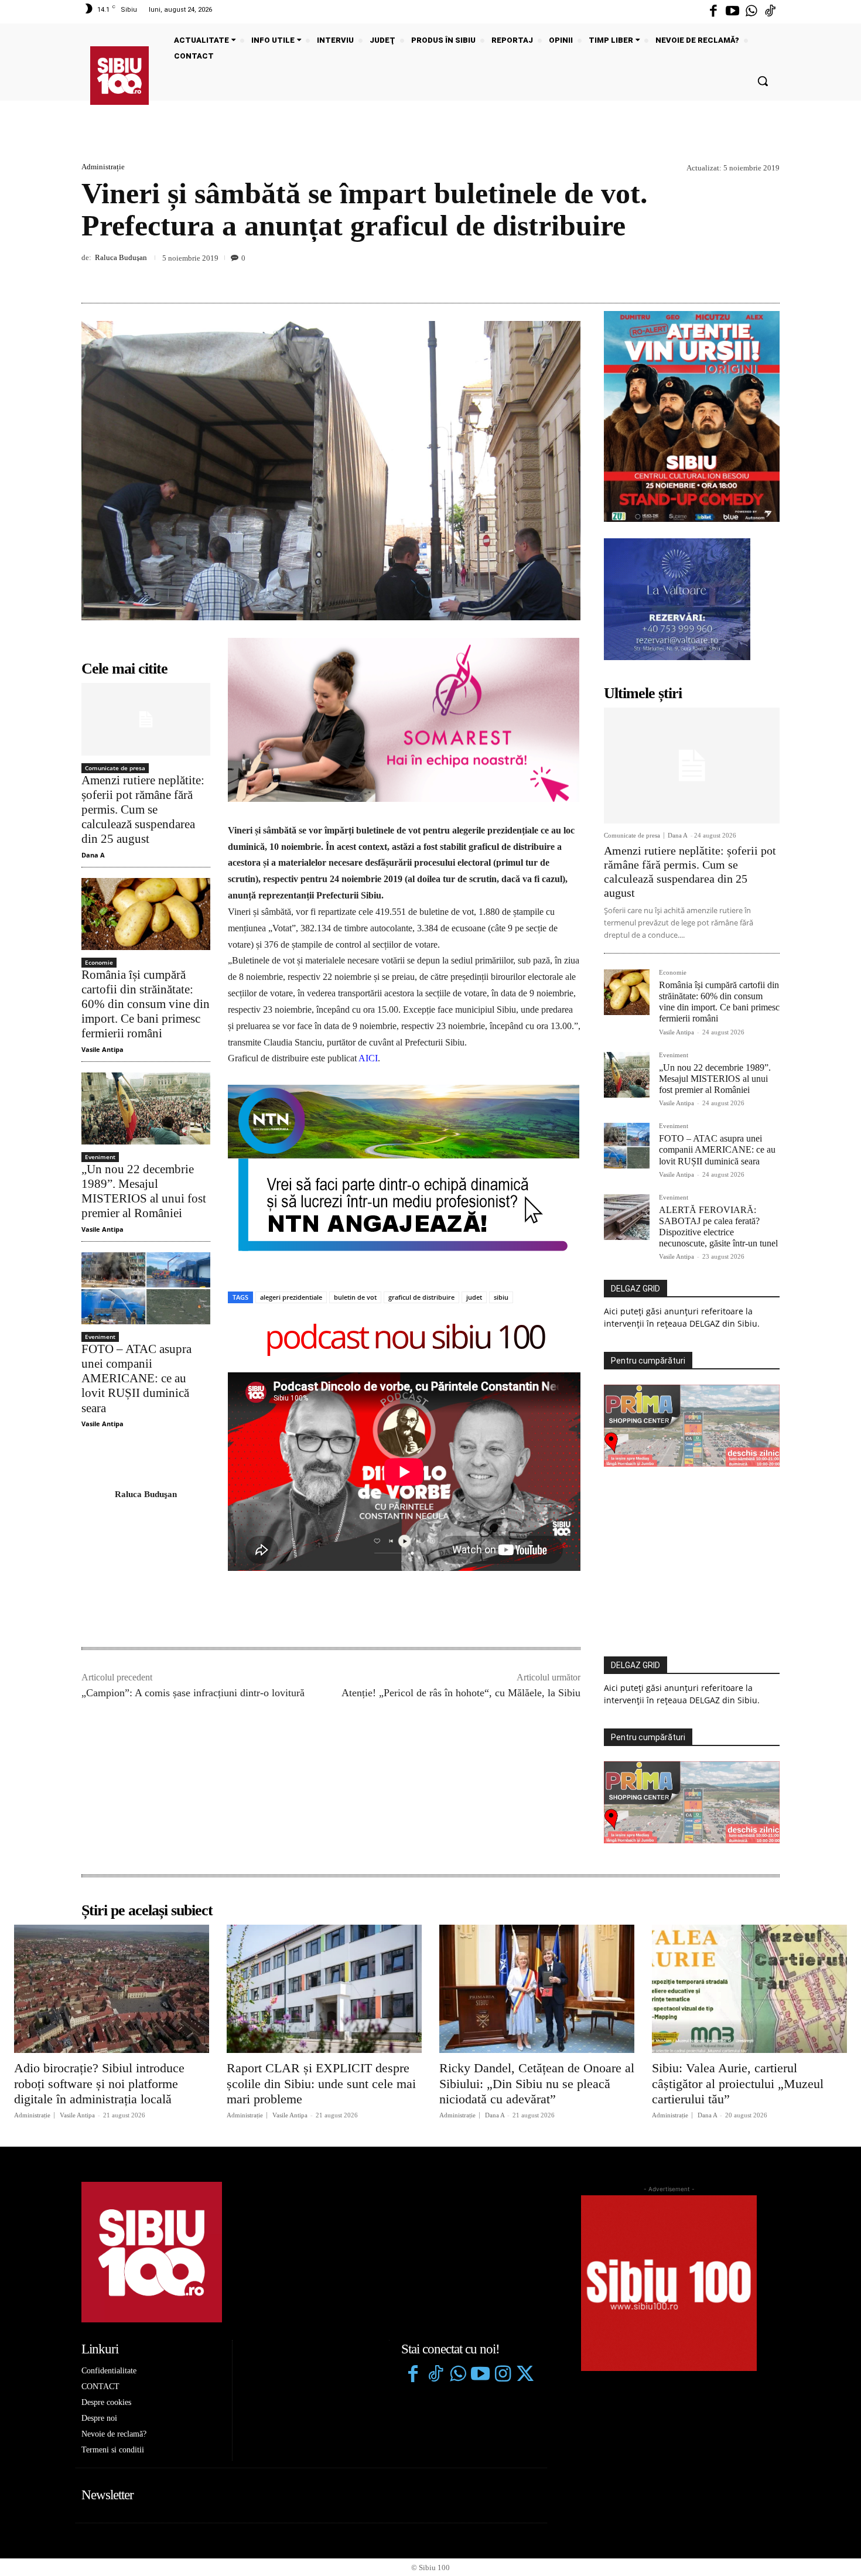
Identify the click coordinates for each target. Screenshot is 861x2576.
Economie (99, 962)
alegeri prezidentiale (291, 1297)
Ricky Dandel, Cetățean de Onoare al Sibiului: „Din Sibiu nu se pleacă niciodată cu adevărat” (537, 2083)
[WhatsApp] (768, 275)
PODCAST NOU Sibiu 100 (404, 1339)
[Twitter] (525, 2375)
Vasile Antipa (102, 1049)
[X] (714, 275)
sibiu (501, 1297)
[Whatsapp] (751, 12)
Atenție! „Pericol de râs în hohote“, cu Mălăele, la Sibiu (461, 1693)
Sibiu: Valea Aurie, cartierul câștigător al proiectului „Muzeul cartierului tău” (738, 2083)
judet (474, 1297)
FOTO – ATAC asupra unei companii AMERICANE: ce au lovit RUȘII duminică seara (136, 1378)
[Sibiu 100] (119, 76)
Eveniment (100, 1157)
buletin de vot (355, 1297)
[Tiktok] (770, 12)
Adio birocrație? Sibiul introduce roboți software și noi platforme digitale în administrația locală (99, 2083)
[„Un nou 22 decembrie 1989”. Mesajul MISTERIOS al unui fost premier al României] (146, 1108)
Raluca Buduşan (121, 257)
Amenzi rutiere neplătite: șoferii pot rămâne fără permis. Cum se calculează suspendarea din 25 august (143, 810)
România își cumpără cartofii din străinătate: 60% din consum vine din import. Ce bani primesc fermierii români (146, 1004)
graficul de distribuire (421, 1297)
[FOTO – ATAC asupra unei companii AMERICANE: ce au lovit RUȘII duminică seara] (146, 1288)
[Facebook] (713, 12)
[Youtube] (732, 12)
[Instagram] (503, 2375)
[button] (763, 81)
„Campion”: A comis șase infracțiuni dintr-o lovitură (193, 1693)
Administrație (103, 167)
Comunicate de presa (115, 768)
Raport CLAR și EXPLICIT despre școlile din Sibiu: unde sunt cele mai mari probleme (321, 2083)
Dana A (93, 855)
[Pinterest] (741, 275)
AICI (368, 1058)
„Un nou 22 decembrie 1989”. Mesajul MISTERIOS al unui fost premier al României (144, 1191)
